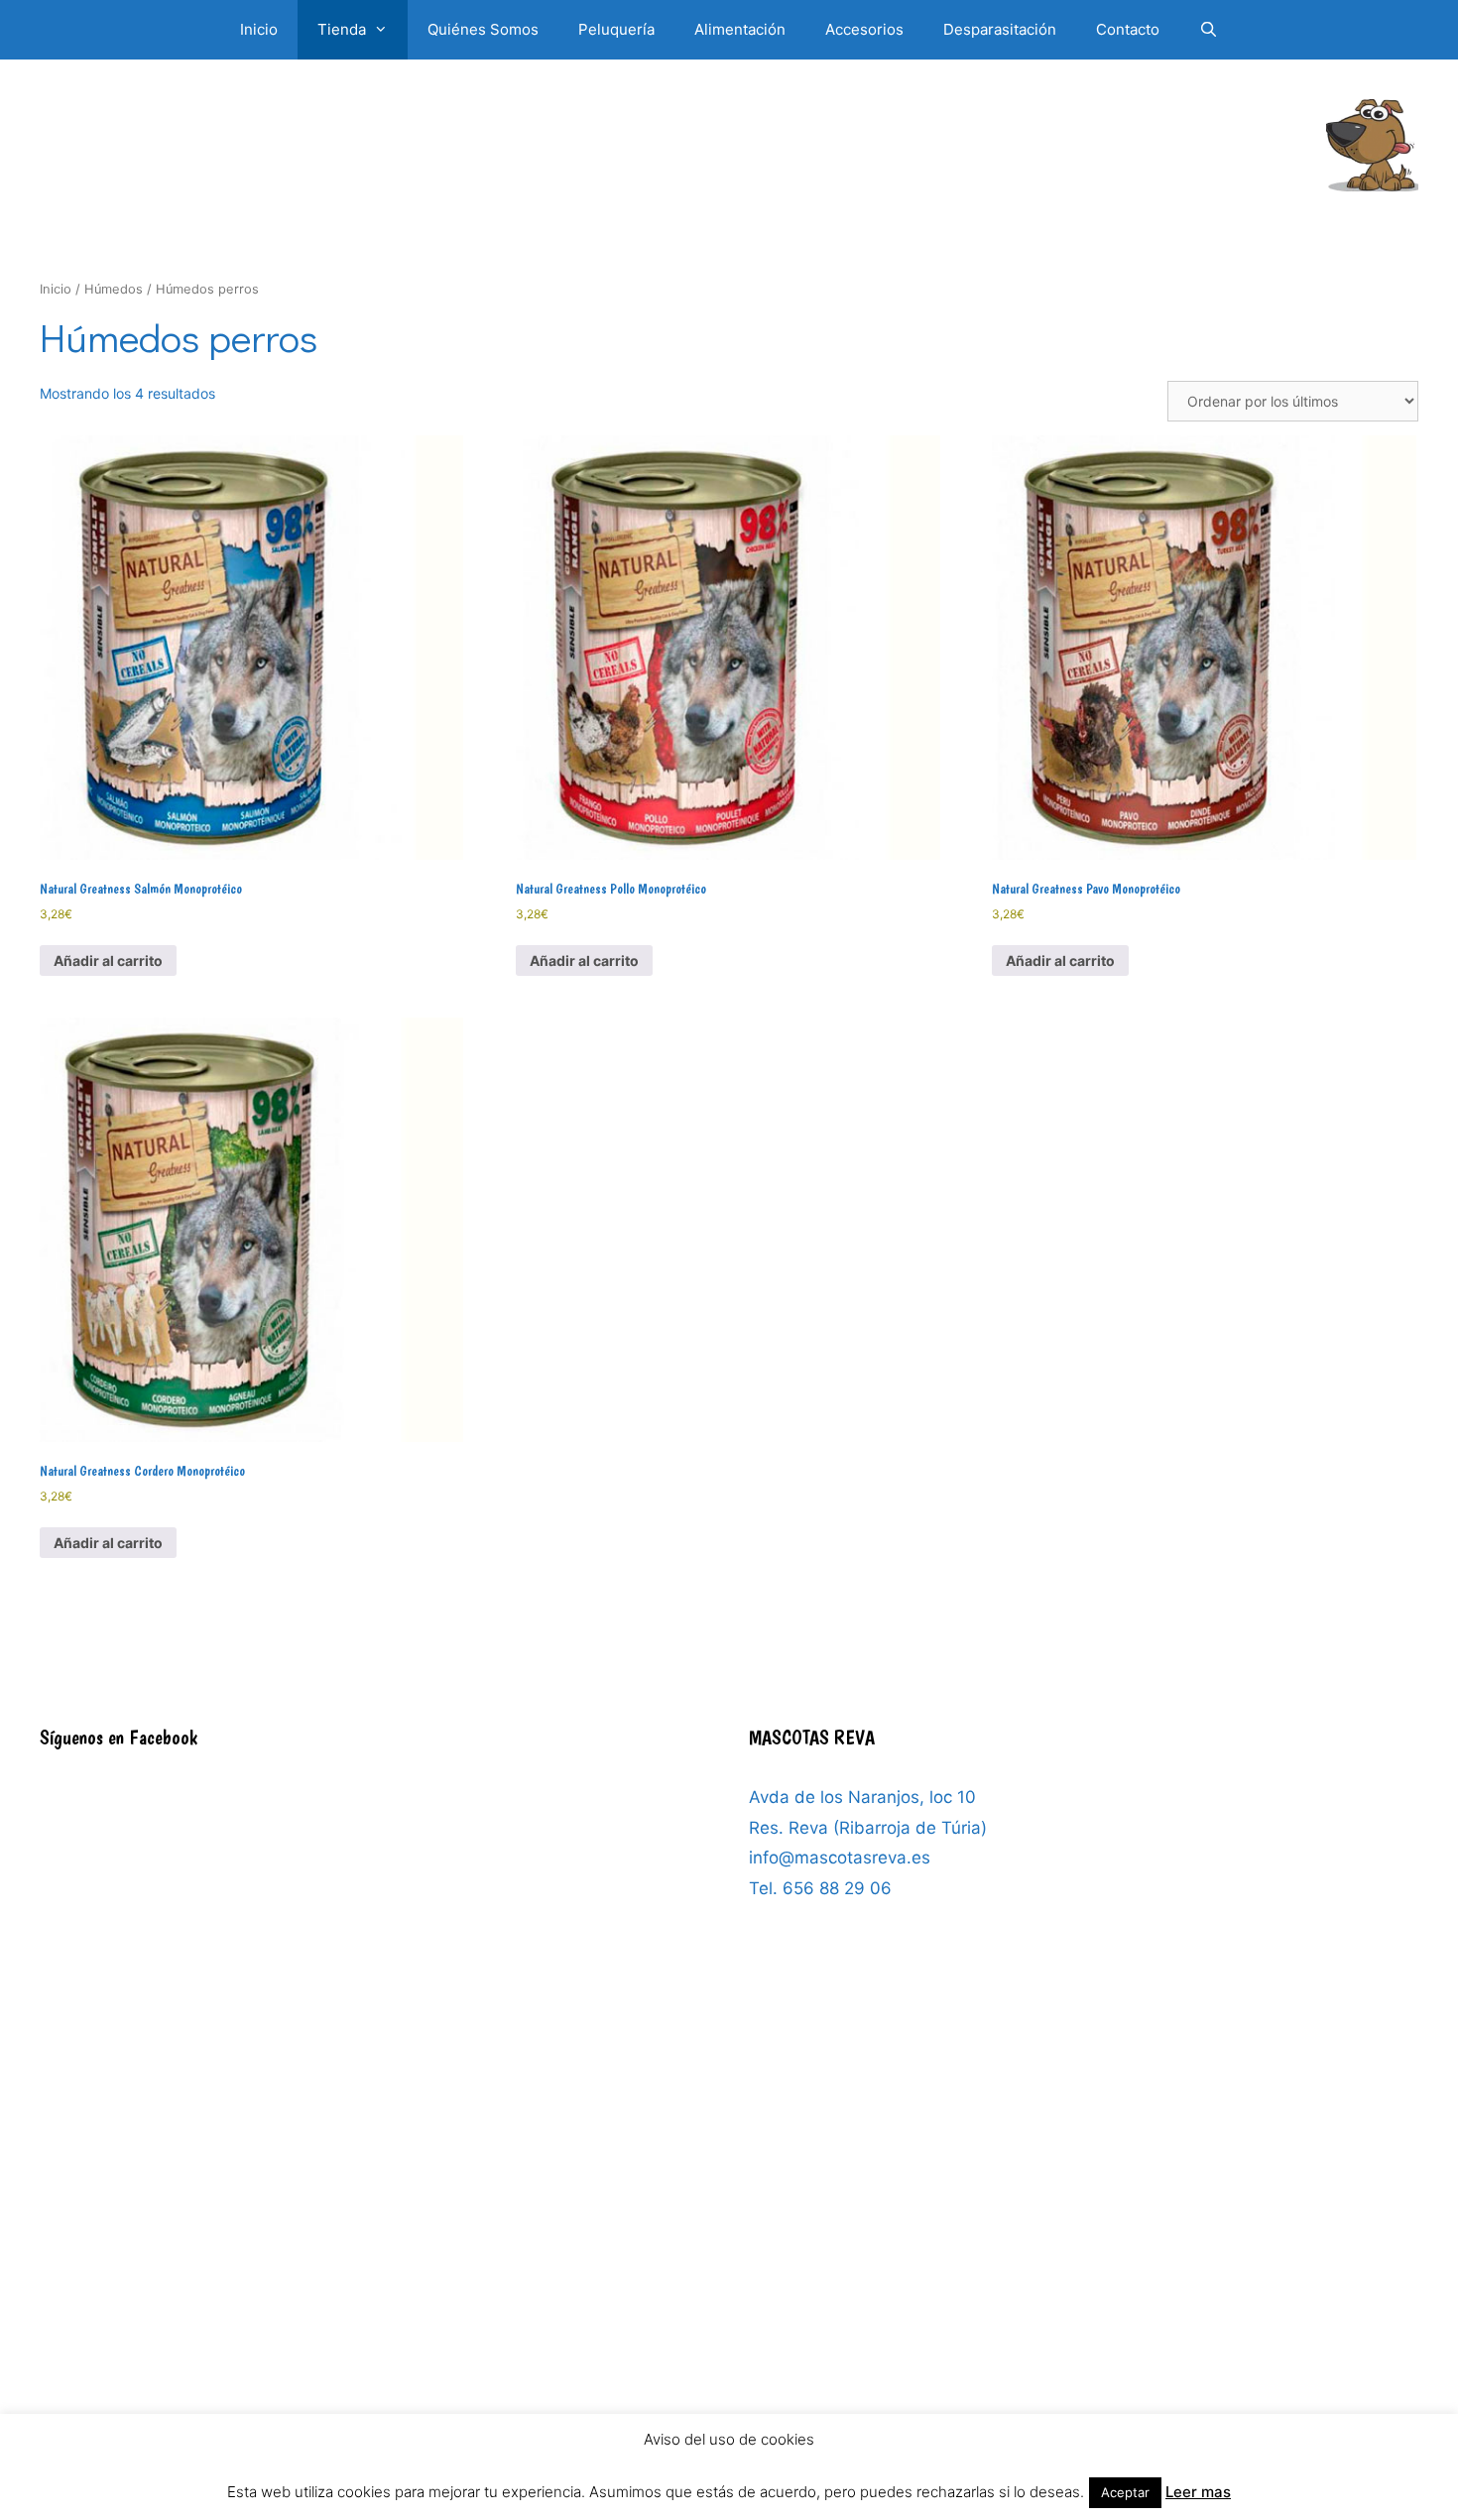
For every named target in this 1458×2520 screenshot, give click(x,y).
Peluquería (616, 29)
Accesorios (864, 29)
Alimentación (740, 29)
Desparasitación (1000, 29)
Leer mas (1198, 2492)
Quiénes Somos (483, 29)
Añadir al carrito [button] (108, 960)
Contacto (1128, 29)
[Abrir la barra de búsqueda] (1209, 30)
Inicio (259, 29)
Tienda (342, 29)
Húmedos (114, 289)
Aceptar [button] (1125, 2492)
